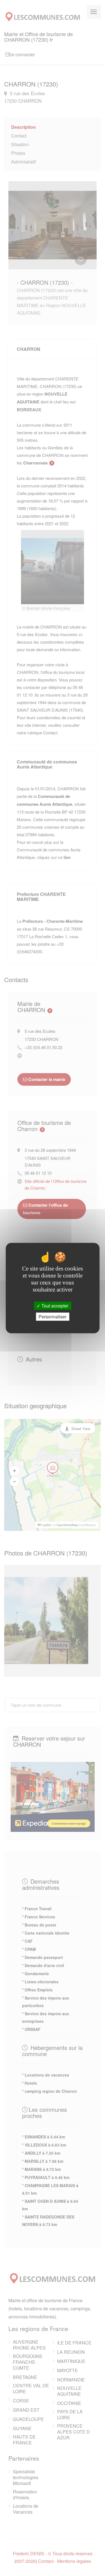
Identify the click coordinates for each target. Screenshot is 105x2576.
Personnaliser (53, 1317)
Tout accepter (54, 1306)
